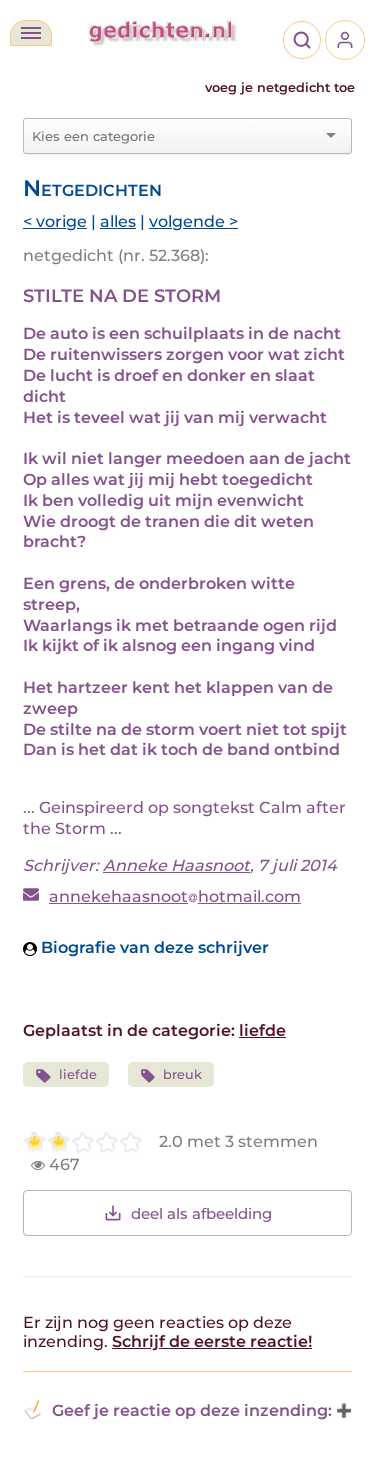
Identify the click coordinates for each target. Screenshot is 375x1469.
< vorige (55, 221)
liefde (262, 1030)
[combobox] (175, 136)
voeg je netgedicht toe (280, 87)
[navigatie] (31, 33)
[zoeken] (302, 40)
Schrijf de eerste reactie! (212, 1341)
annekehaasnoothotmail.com (175, 896)
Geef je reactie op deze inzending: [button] (192, 1410)
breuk (182, 1074)
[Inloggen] (345, 40)
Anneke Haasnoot (176, 865)
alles (118, 221)
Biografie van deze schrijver (153, 947)
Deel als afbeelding (201, 1213)
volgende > (193, 221)
